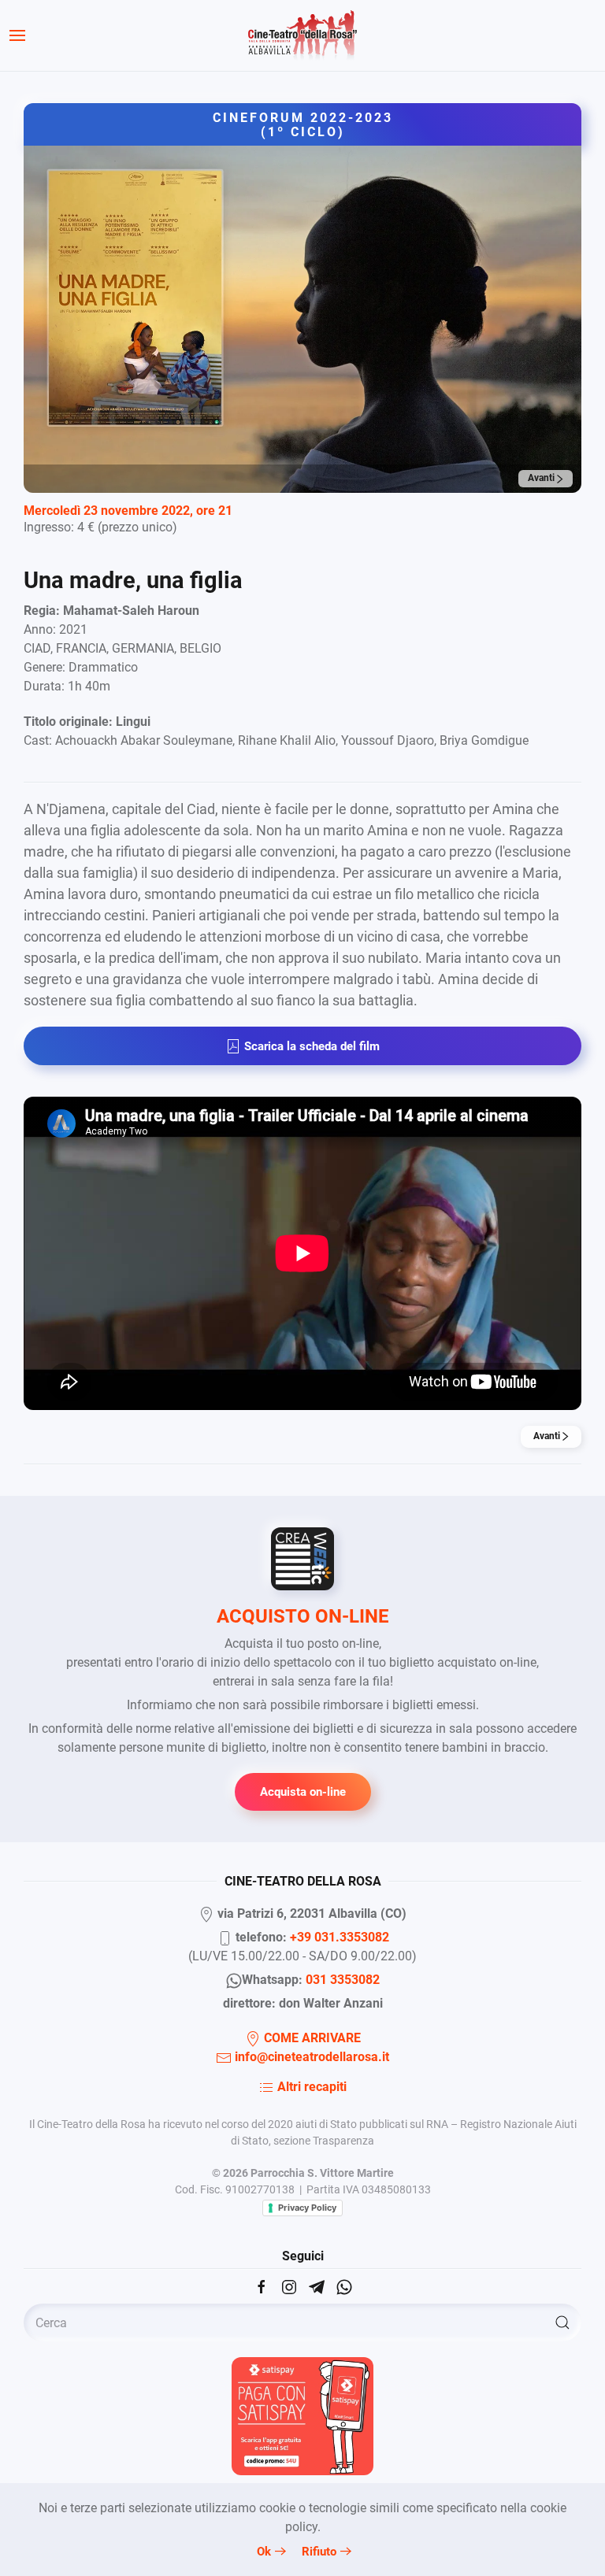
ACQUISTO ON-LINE (303, 1616)
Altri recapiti (310, 2087)
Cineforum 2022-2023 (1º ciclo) (303, 125)
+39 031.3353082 (340, 1937)
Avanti (542, 478)
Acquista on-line (303, 1792)
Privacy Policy (307, 2208)
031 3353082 (343, 1980)
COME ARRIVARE (311, 2038)
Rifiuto (319, 2552)
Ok (264, 2552)
